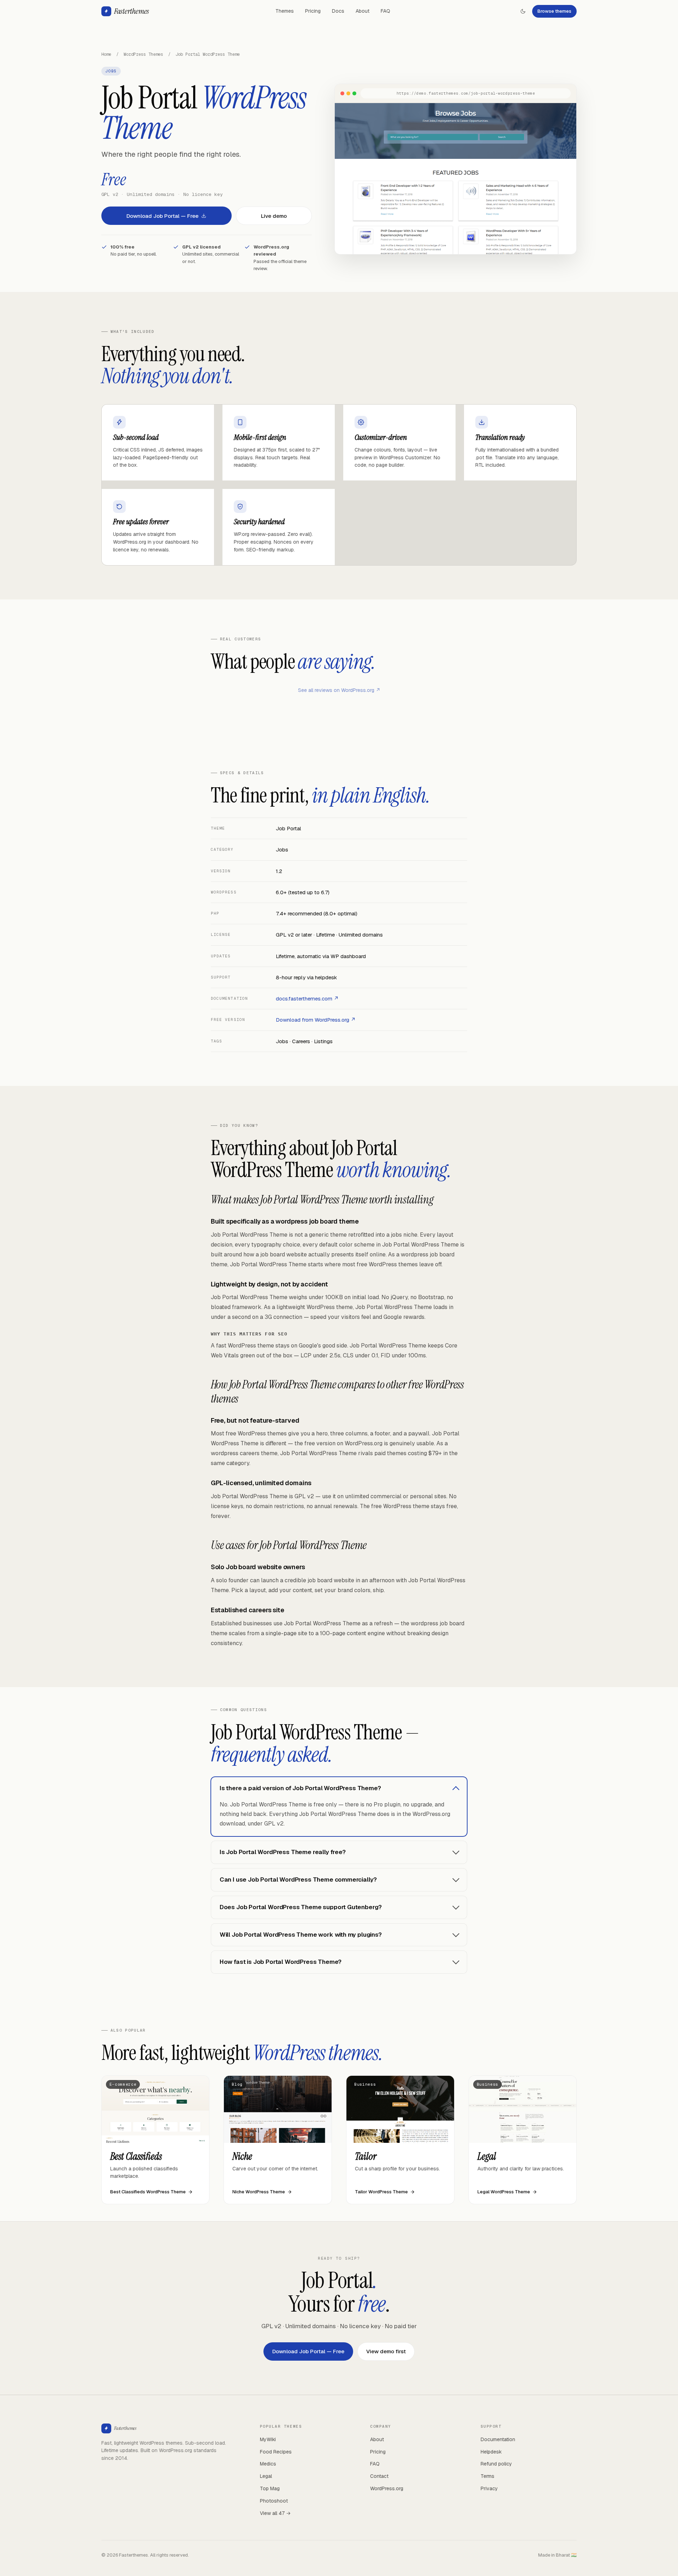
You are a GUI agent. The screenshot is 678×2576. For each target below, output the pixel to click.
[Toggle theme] (523, 11)
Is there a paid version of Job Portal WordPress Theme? (300, 1788)
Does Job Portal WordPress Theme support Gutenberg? (301, 1907)
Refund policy (496, 2464)
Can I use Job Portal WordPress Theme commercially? (298, 1879)
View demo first (386, 2351)
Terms (487, 2476)
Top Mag (270, 2488)
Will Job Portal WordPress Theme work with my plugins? (301, 1935)
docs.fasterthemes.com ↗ (307, 999)
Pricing (313, 11)
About (362, 11)
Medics (268, 2464)
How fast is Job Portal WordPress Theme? (281, 1962)
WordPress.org (387, 2488)
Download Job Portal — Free (162, 216)
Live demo (274, 216)
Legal (266, 2476)
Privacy (489, 2488)
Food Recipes (276, 2452)
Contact (379, 2476)
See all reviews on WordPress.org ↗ (339, 690)
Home (106, 54)
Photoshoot (274, 2501)
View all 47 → (275, 2513)
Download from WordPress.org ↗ (316, 1020)
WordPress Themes (143, 54)
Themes (285, 11)
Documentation (498, 2439)
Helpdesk (491, 2452)
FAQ (385, 11)
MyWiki (268, 2439)
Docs (338, 11)
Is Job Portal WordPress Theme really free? (283, 1852)
